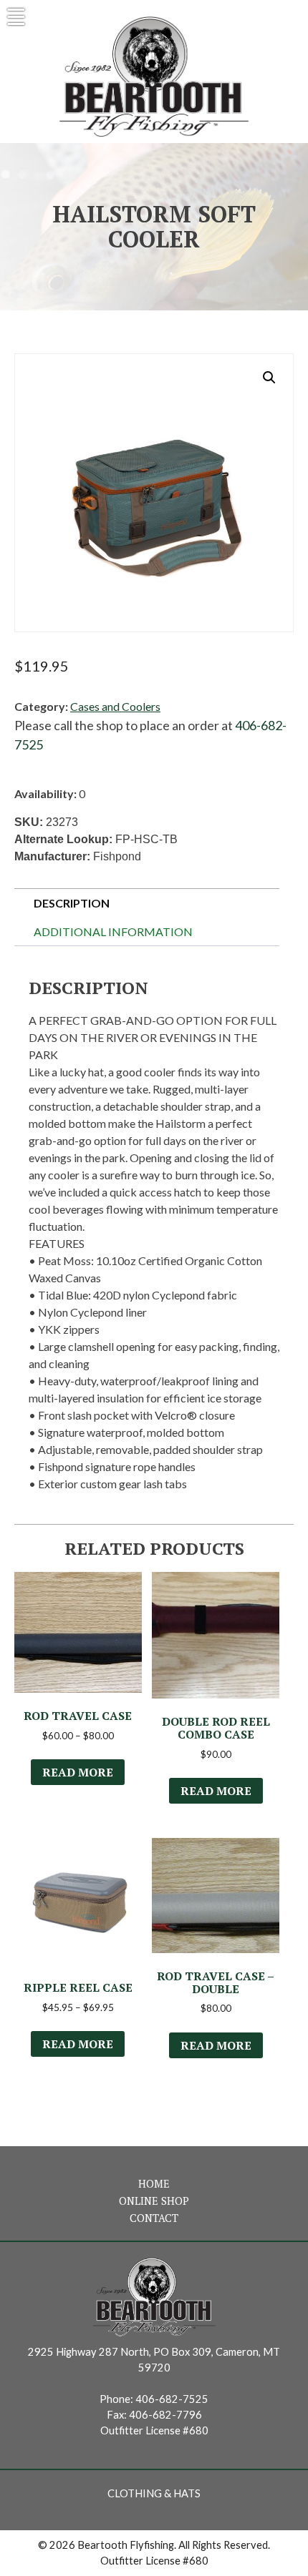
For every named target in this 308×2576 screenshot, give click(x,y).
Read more (78, 1772)
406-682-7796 (165, 2415)
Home (154, 2184)
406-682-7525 (172, 2399)
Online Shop (154, 2201)
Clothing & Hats (154, 2493)
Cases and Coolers (115, 706)
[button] (269, 378)
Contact (154, 2218)
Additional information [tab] (113, 931)
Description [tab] (72, 903)
